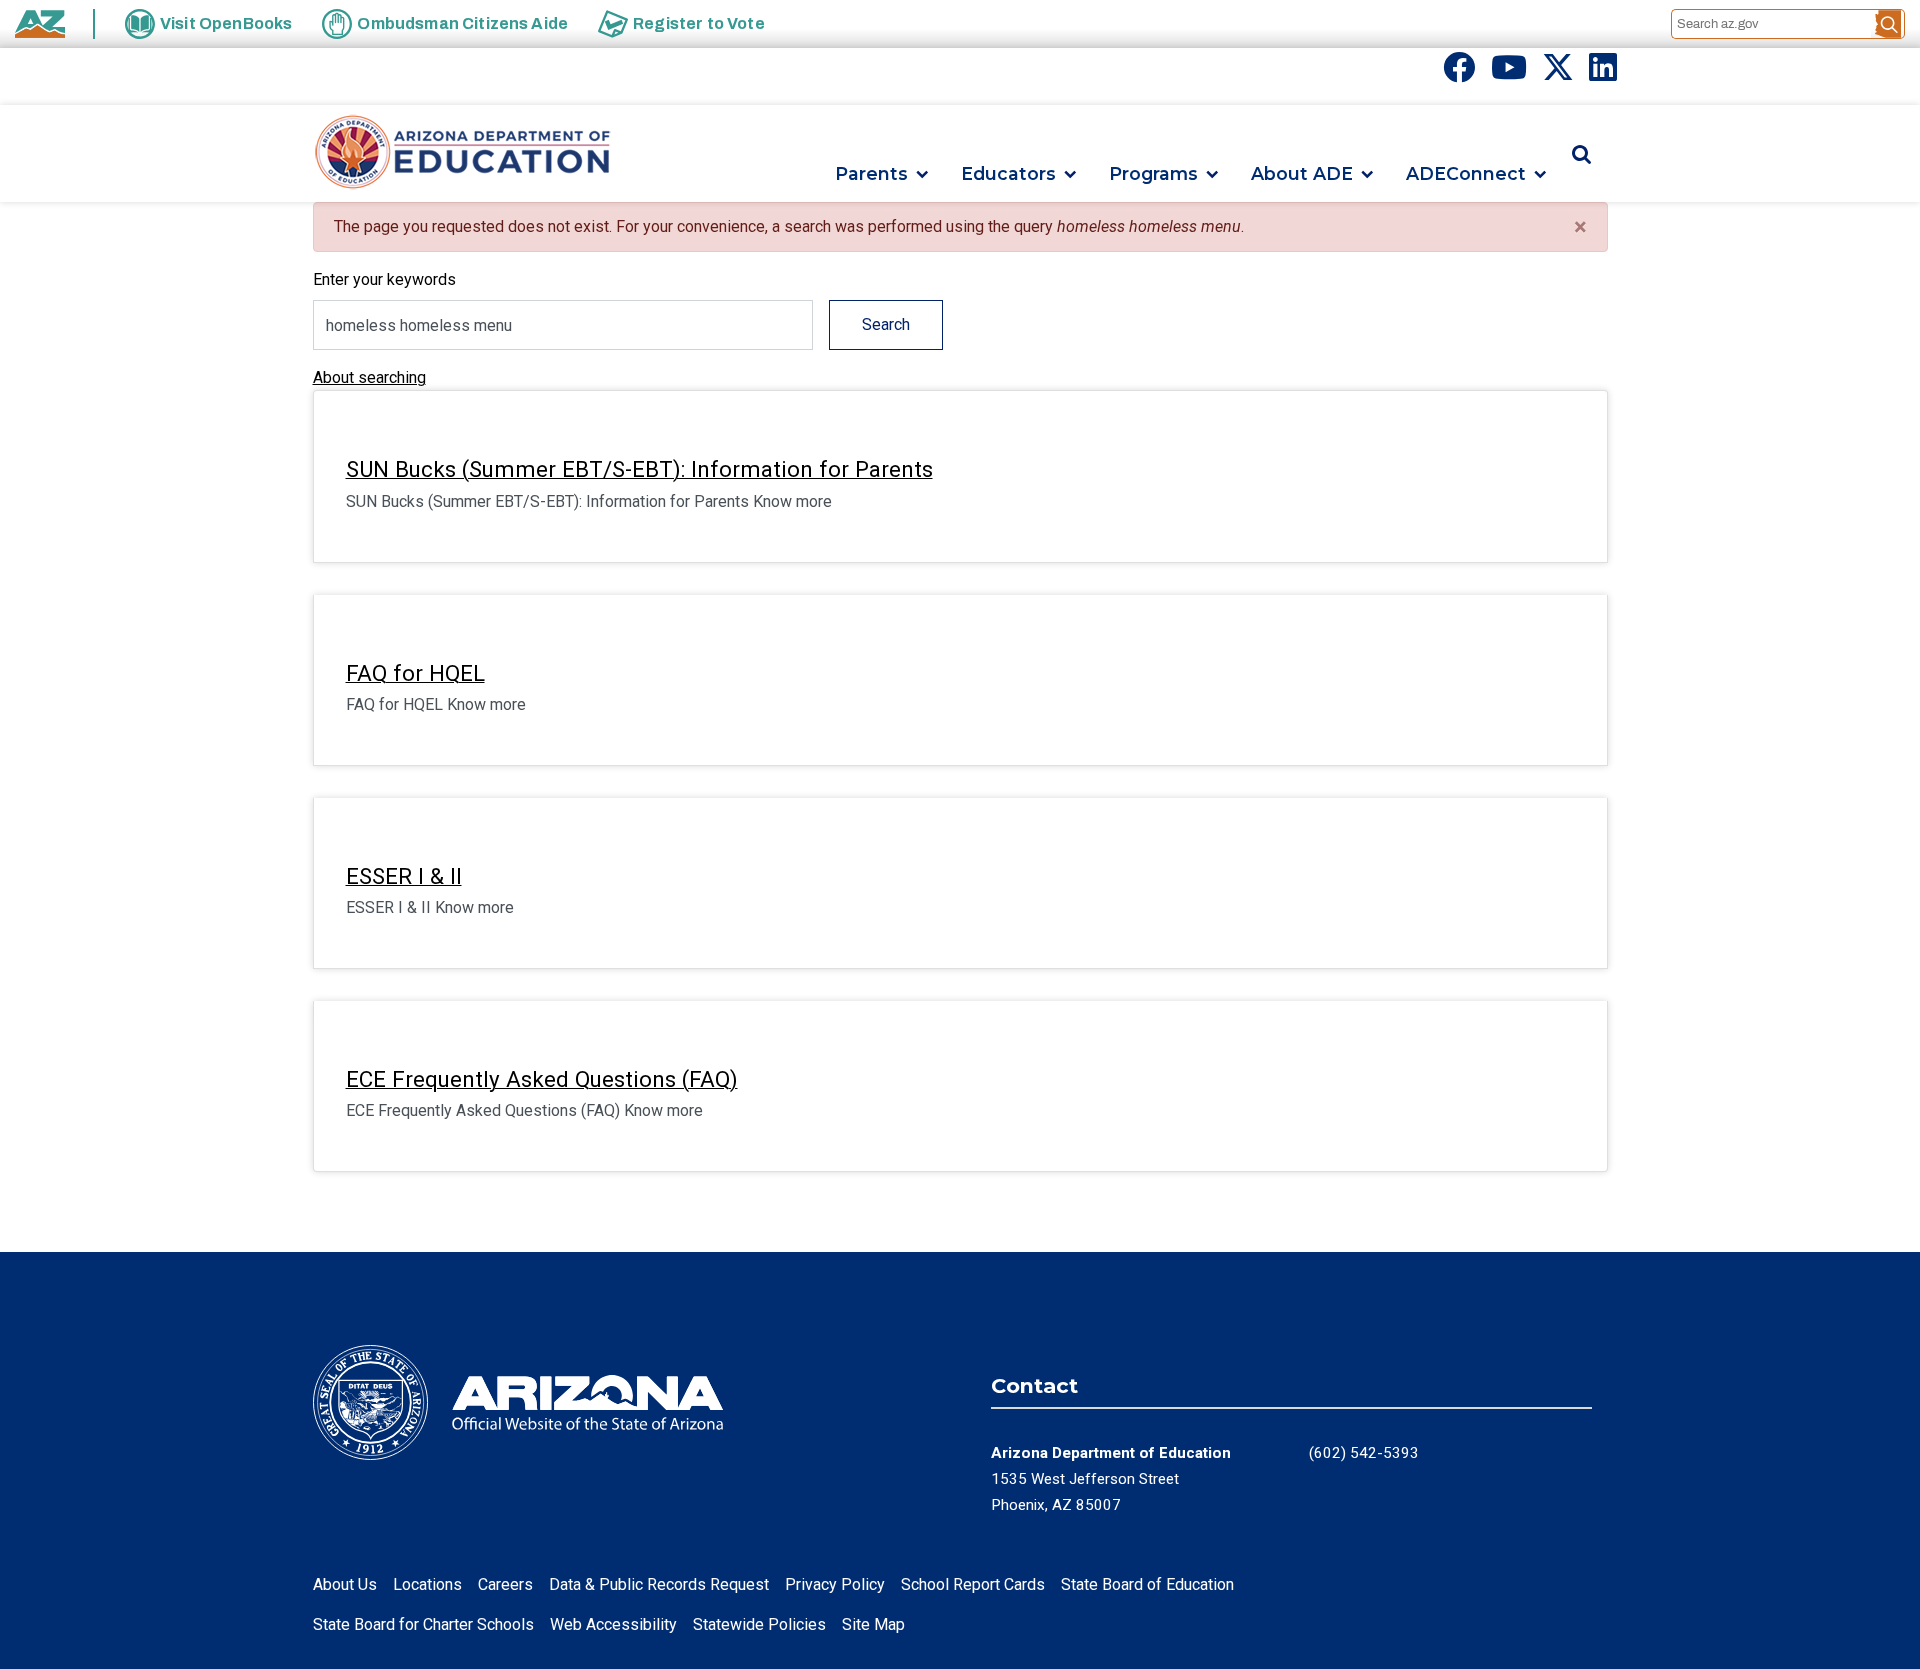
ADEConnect (1466, 174)
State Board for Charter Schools (423, 1624)
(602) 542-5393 (1364, 1453)
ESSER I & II (404, 876)
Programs (1153, 174)
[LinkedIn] (1603, 73)
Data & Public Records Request (659, 1584)
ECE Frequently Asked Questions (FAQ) (542, 1079)
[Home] (463, 153)
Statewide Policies (759, 1624)
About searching (369, 377)
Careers (505, 1584)
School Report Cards (973, 1584)
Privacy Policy (835, 1584)
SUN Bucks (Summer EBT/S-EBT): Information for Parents (639, 469)
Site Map (873, 1624)
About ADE (1302, 174)
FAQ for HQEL (415, 673)
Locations (427, 1584)
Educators (1008, 174)
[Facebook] (1459, 73)
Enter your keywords (384, 279)
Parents (871, 174)
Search (886, 324)
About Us (345, 1584)
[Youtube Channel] (1509, 73)
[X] (1558, 73)
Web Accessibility (613, 1624)
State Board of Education (1147, 1584)
